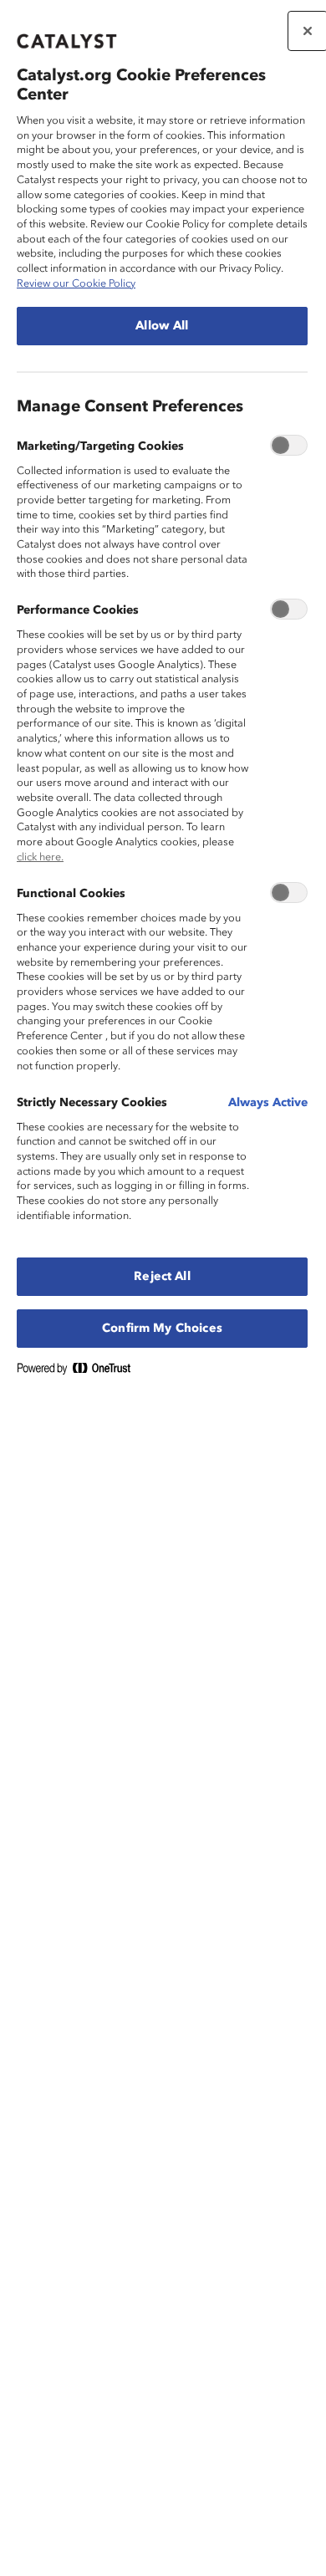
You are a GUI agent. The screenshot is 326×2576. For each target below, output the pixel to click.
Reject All (162, 1277)
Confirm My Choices (162, 1329)
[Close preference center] (308, 31)
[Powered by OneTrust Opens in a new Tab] (80, 1372)
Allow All (162, 326)
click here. (40, 857)
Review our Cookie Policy (76, 284)
